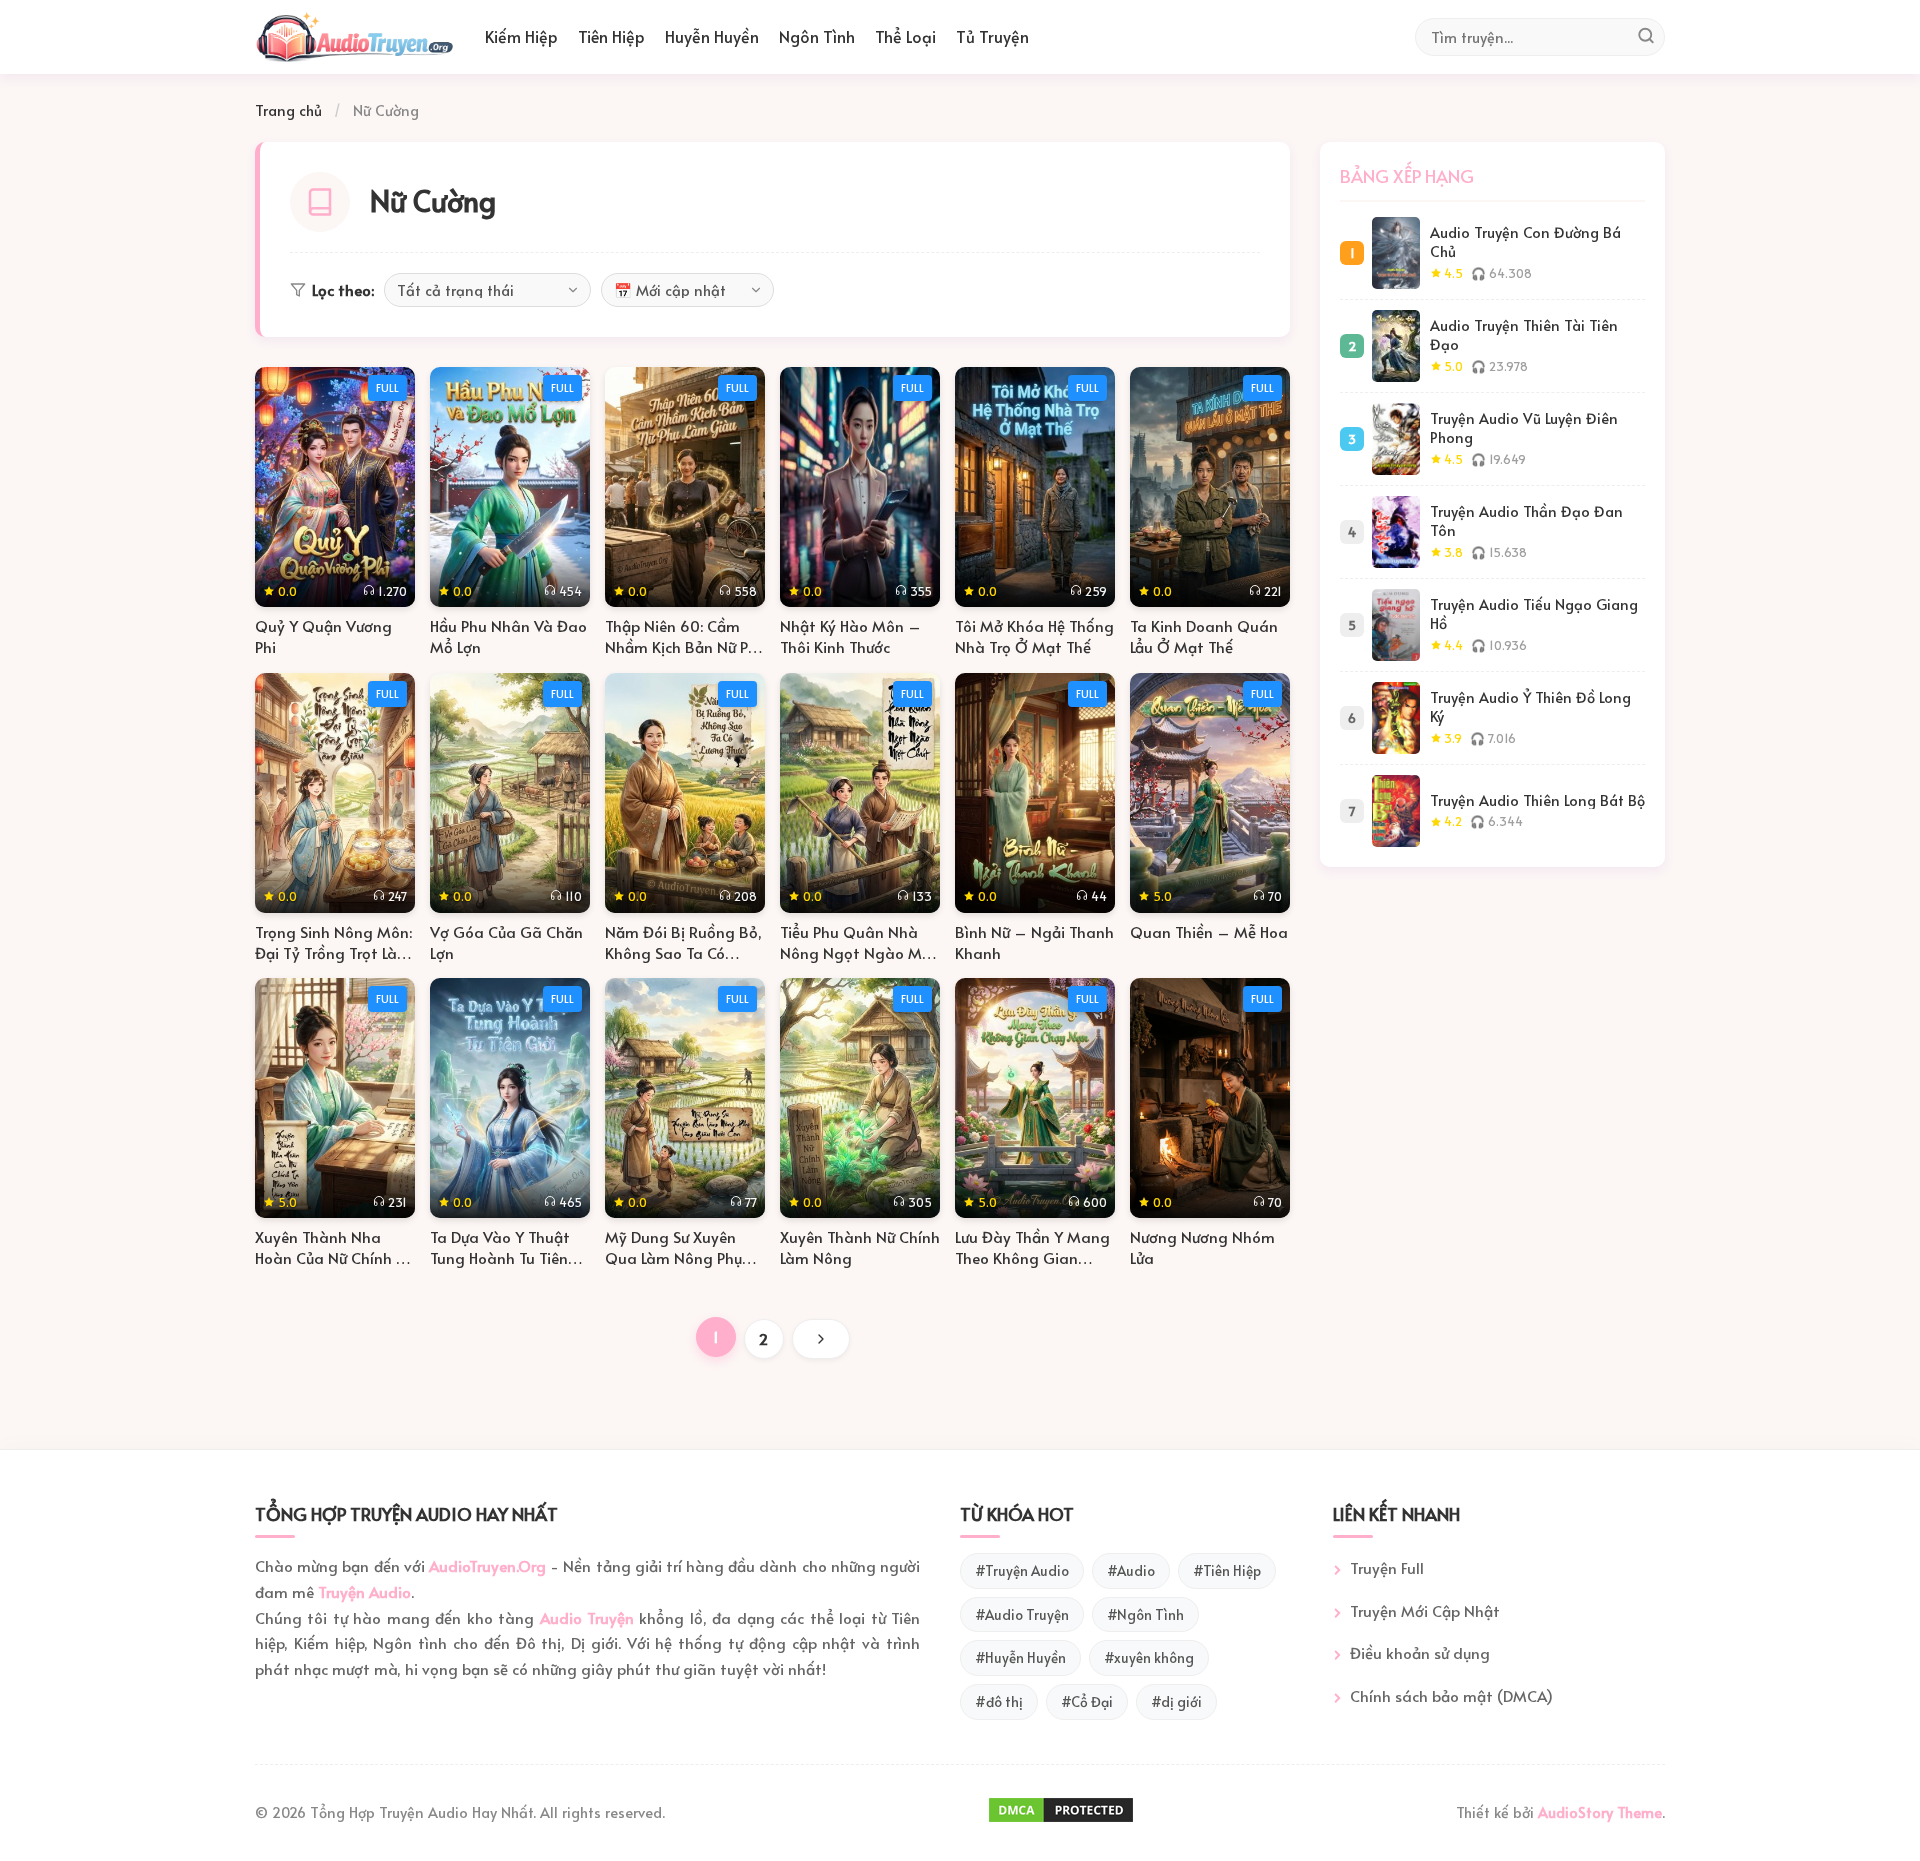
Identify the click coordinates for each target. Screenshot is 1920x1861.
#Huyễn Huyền (1020, 1657)
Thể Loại (905, 36)
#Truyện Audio (1022, 1570)
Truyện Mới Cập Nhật (1425, 1610)
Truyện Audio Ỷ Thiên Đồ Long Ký (1530, 706)
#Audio (1131, 1570)
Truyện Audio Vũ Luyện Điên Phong (1524, 427)
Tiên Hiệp (611, 36)
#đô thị (999, 1701)
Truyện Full (1387, 1567)
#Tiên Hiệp (1227, 1570)
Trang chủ (288, 110)
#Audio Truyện (1022, 1614)
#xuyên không (1149, 1657)
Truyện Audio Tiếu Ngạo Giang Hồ (1534, 613)
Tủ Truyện (992, 36)
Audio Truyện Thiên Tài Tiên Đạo (1524, 334)
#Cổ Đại (1087, 1701)
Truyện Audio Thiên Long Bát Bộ (1537, 800)
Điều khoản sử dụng (1420, 1652)
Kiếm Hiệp (521, 36)
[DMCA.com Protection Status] (1061, 1819)
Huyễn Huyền (712, 36)
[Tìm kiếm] (1646, 37)
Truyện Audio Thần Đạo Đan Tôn (1526, 520)
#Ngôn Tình (1145, 1614)
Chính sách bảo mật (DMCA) (1451, 1695)
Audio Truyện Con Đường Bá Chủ (1525, 241)
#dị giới (1176, 1701)
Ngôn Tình (817, 36)
